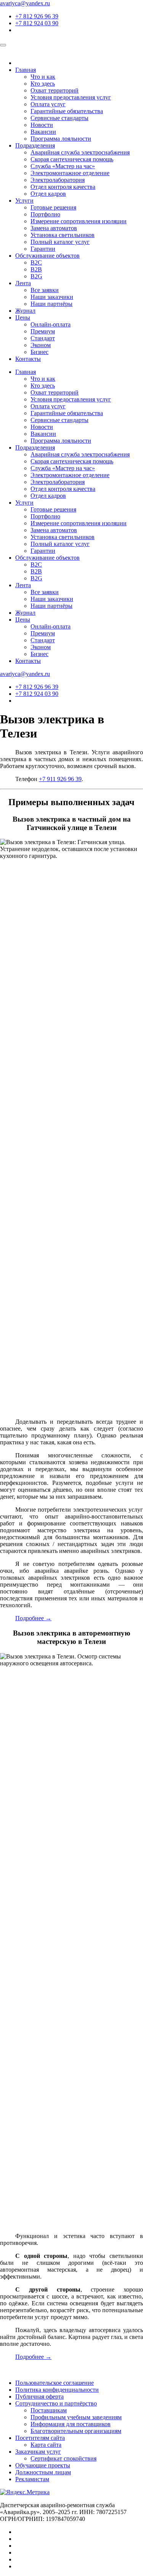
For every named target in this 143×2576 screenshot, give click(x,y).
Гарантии (43, 249)
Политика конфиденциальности (57, 2390)
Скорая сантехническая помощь (72, 159)
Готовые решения (53, 207)
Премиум (43, 331)
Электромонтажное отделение (70, 173)
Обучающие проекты (43, 2465)
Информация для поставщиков (71, 2424)
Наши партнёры (51, 304)
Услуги (24, 201)
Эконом (41, 345)
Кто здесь (43, 84)
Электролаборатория (58, 180)
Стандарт (43, 338)
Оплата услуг (48, 104)
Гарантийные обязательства (67, 111)
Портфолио (45, 214)
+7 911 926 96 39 (60, 779)
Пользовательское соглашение (55, 2383)
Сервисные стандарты (59, 118)
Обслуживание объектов (47, 256)
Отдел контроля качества (63, 187)
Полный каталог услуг (60, 242)
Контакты (28, 359)
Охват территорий (55, 90)
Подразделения (35, 145)
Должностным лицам (43, 2472)
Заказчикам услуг (38, 2452)
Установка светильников (63, 235)
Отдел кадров (48, 194)
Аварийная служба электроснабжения (80, 152)
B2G (36, 276)
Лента (23, 283)
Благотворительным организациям (76, 2431)
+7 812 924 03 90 (37, 23)
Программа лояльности (61, 139)
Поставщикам (49, 2410)
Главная (26, 70)
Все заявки (45, 290)
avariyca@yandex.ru (25, 3)
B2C (36, 262)
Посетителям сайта (40, 2438)
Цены (23, 318)
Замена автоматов (54, 228)
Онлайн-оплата (51, 324)
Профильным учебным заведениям (76, 2417)
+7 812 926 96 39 (37, 16)
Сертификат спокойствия (63, 2458)
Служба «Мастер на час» (63, 166)
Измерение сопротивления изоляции (79, 221)
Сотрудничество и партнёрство (56, 2403)
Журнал (25, 311)
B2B (36, 269)
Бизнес (39, 352)
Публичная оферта (39, 2397)
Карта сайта (46, 2445)
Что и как (43, 77)
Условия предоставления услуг (71, 97)
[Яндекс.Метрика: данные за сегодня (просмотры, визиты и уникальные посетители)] (25, 2492)
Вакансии (43, 132)
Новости (42, 125)
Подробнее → (33, 1618)
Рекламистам (32, 2479)
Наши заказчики (52, 297)
